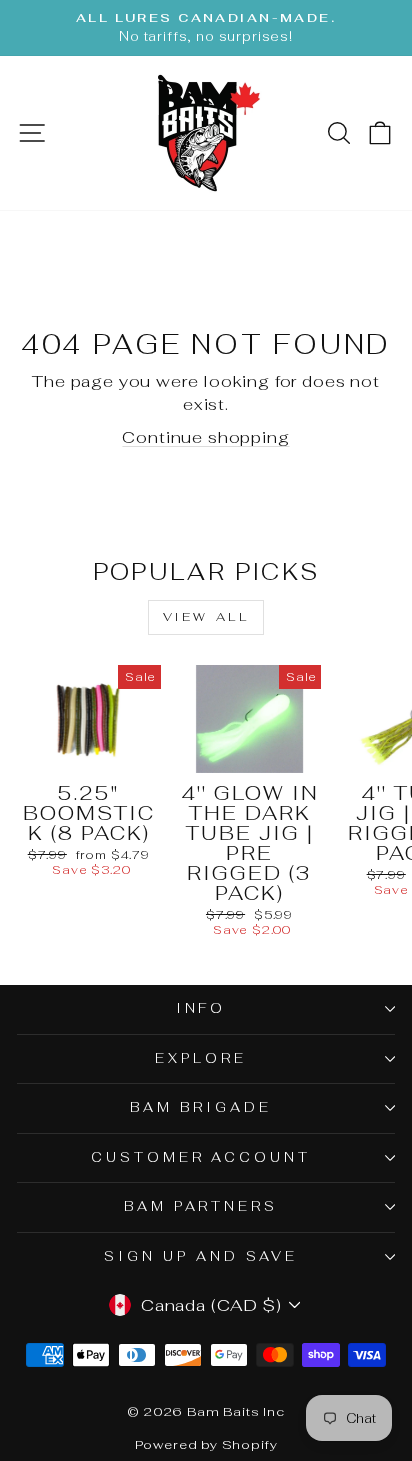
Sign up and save (201, 1256)
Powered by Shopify (206, 1444)
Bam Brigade (201, 1107)
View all (206, 617)
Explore (201, 1058)
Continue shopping (205, 437)
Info (201, 1008)
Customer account (201, 1157)
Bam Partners (201, 1206)
